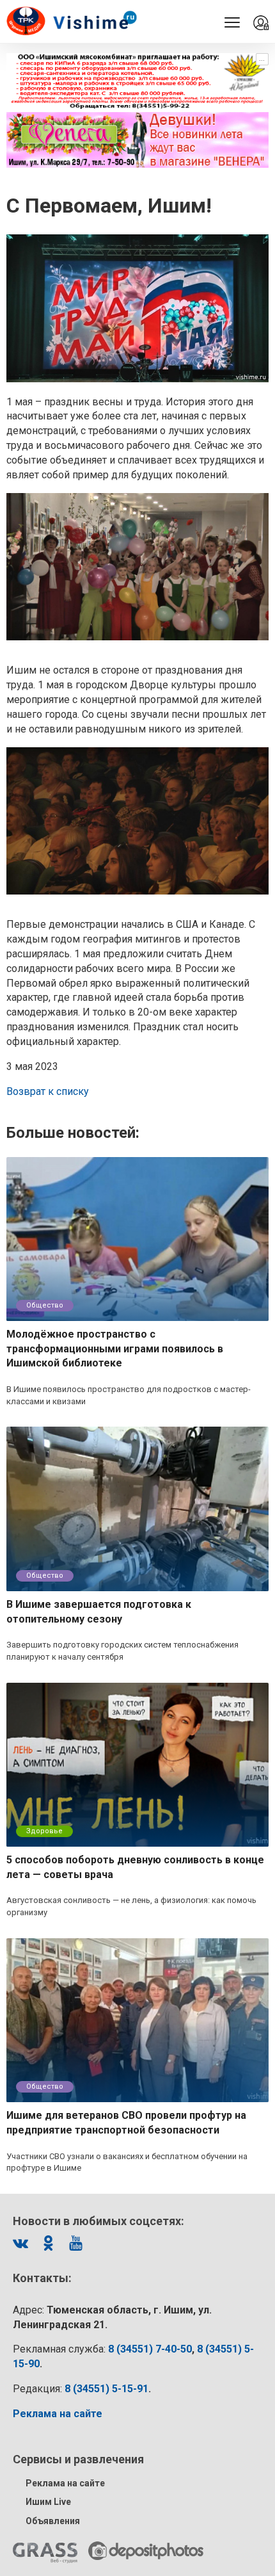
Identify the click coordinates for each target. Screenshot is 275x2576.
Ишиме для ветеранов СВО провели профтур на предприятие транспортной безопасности (126, 2123)
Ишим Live (48, 2502)
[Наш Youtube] (75, 2243)
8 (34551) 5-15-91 (106, 2389)
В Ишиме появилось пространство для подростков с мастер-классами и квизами (129, 1395)
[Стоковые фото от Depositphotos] (146, 2551)
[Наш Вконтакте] (20, 2243)
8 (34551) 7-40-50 (150, 2349)
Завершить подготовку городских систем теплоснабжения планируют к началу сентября (122, 1651)
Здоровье (44, 1831)
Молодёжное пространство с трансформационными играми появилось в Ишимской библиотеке (115, 1349)
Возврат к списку (48, 1091)
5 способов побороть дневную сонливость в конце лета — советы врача (135, 1867)
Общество (45, 1305)
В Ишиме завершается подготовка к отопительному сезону (99, 1612)
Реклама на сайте (65, 2483)
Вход (261, 23)
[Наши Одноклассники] (48, 2243)
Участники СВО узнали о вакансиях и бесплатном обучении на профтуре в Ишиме (127, 2162)
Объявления (53, 2521)
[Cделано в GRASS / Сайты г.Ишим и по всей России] (45, 2553)
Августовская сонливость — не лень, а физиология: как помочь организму (131, 1906)
